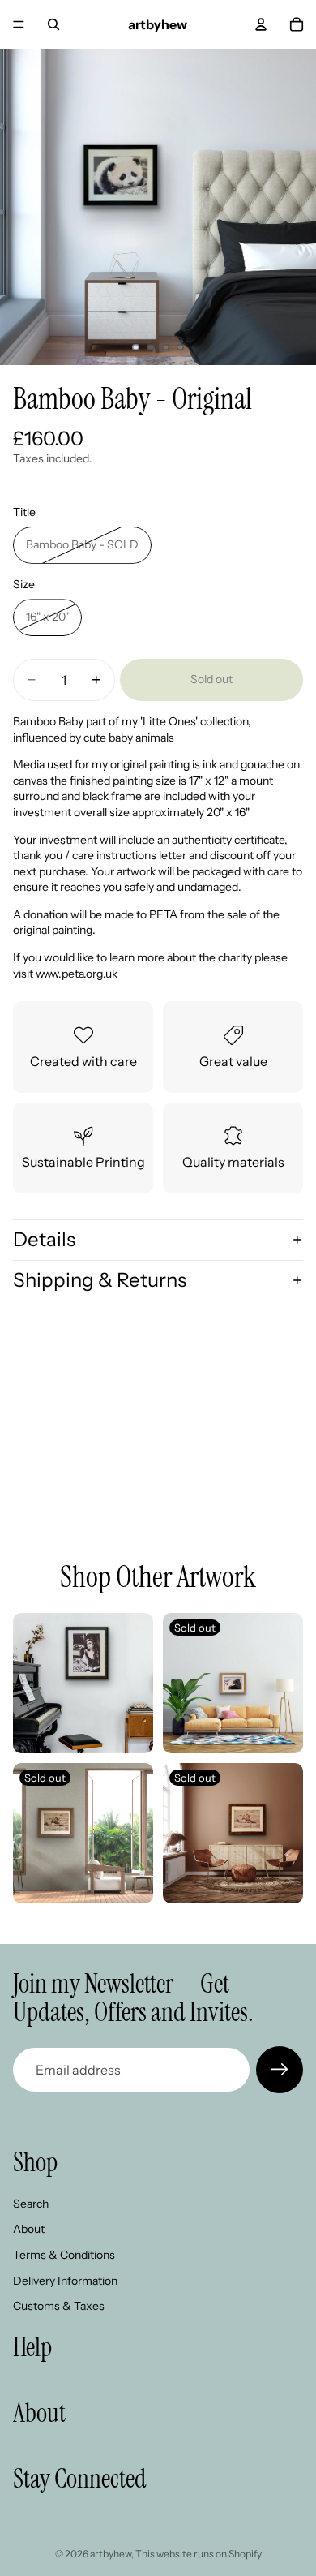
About (29, 2230)
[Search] (53, 24)
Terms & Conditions (64, 2255)
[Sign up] (280, 2070)
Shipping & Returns (100, 1280)
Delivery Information (65, 2281)
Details (44, 1239)
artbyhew (111, 2554)
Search (31, 2204)
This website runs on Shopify (199, 2554)
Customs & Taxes (59, 2306)
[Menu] (19, 24)
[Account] (261, 24)
